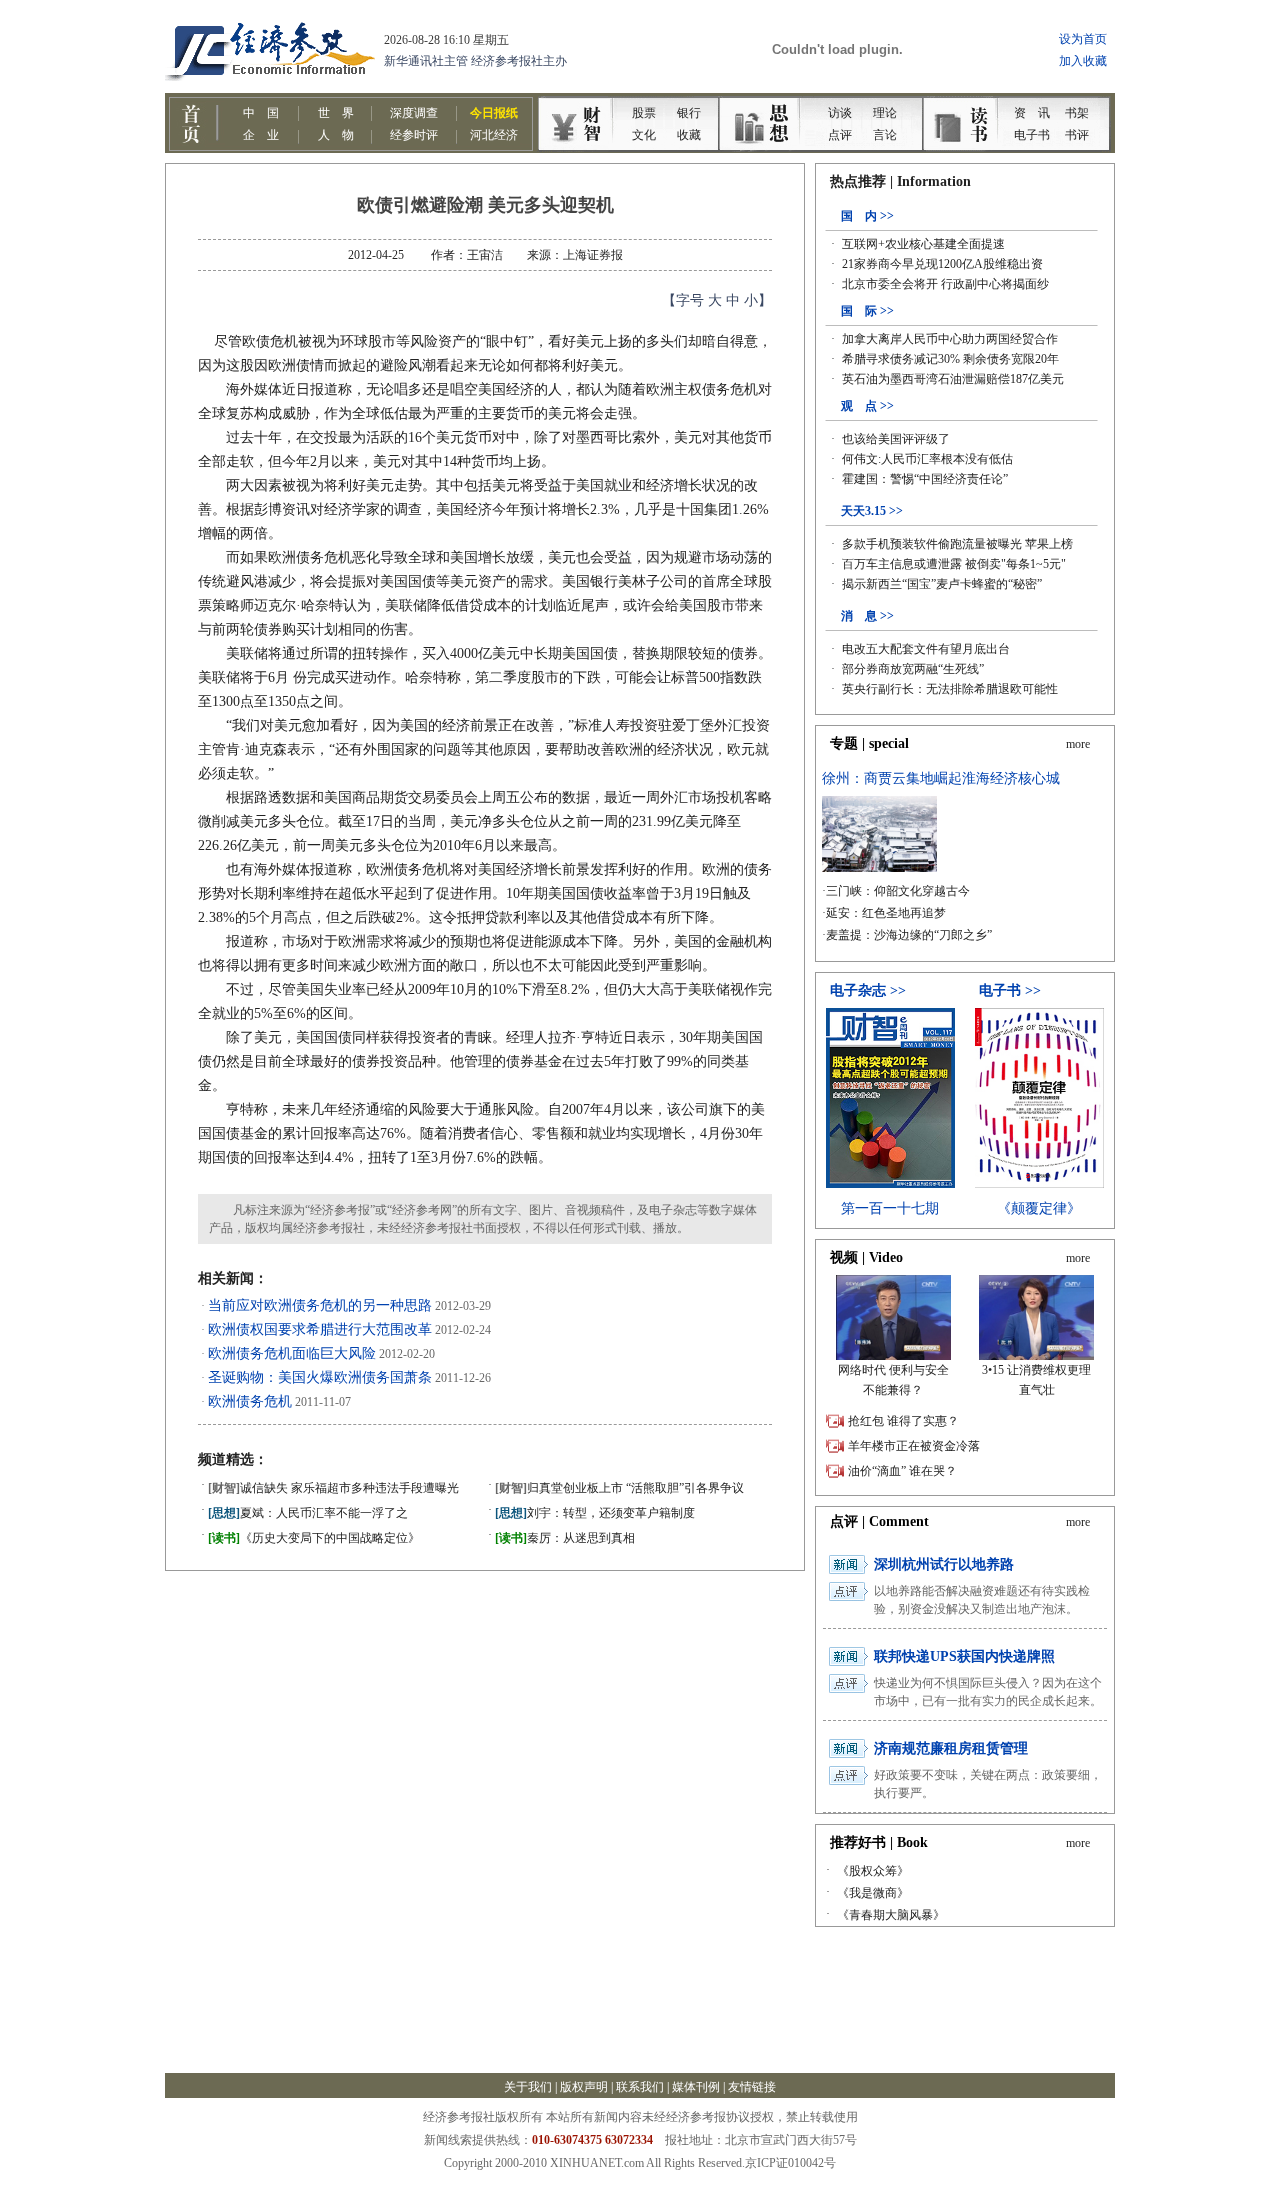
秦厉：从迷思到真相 (565, 1538)
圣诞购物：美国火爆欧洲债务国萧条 (320, 1377)
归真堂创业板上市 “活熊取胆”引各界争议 (619, 1488)
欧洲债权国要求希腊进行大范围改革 (320, 1329)
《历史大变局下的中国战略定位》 (314, 1538)
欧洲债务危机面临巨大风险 (292, 1353)
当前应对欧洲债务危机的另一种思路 (320, 1305)
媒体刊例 (696, 2087)
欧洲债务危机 (250, 1401)
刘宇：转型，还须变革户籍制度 (595, 1513)
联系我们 (640, 2087)
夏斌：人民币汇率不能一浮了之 (308, 1513)
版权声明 (584, 2087)
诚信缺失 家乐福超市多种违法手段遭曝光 (333, 1488)
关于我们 (528, 2087)
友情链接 (752, 2087)
